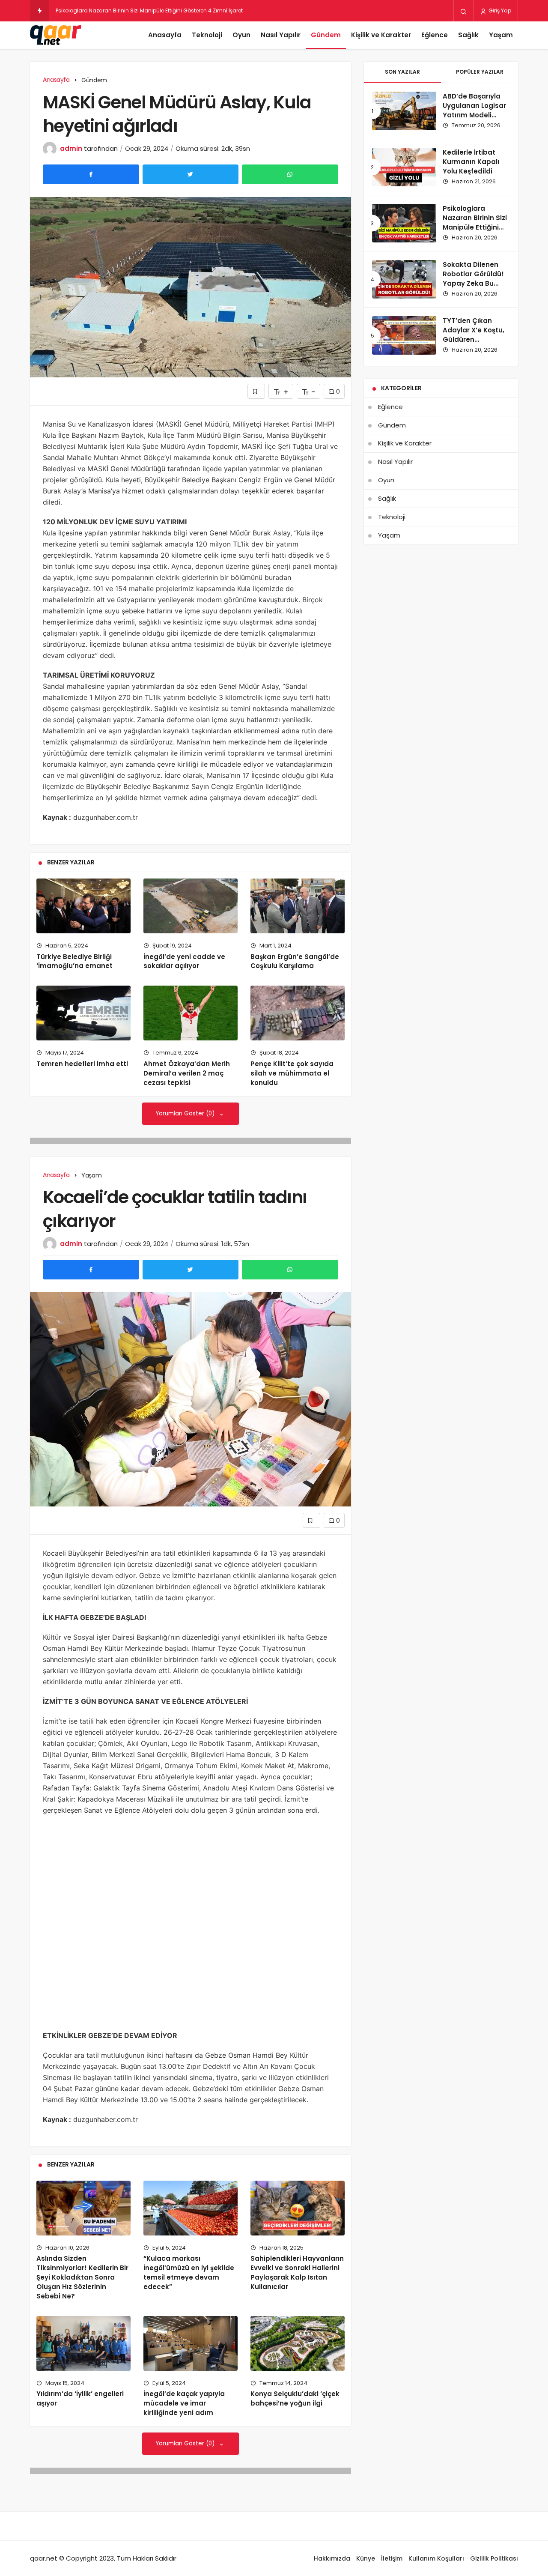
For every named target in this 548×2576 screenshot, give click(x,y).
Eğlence (435, 35)
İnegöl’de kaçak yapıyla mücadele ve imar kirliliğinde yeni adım (184, 2403)
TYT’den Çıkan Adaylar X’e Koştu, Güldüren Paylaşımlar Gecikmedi (474, 339)
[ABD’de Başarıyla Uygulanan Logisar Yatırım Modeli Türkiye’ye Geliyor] (404, 111)
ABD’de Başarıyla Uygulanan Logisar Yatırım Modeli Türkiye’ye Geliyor (474, 110)
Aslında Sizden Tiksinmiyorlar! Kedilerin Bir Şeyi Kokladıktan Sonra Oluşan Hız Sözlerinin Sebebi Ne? (82, 2277)
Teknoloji (207, 35)
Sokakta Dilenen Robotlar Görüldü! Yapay (109, 10)
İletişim (392, 2558)
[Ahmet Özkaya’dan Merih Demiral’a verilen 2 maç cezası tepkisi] (191, 1013)
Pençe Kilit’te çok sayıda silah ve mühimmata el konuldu (292, 1073)
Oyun (241, 35)
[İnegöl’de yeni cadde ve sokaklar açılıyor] (191, 906)
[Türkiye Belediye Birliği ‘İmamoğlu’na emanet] (83, 906)
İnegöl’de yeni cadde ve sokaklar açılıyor (184, 961)
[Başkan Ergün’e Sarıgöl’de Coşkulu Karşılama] (298, 906)
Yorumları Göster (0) (186, 1113)
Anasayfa (165, 35)
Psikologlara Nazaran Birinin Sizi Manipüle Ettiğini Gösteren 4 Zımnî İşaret (475, 227)
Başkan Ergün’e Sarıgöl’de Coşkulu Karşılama (295, 961)
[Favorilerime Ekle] (256, 391)
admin (71, 148)
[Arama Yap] (463, 11)
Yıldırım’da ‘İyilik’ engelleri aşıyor (80, 2399)
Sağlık (468, 35)
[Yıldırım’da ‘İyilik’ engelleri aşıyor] (83, 2343)
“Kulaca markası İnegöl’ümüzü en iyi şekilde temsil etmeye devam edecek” (189, 2273)
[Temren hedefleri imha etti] (83, 1013)
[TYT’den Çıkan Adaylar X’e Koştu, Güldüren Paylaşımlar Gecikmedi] (404, 335)
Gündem (326, 35)
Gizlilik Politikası (494, 2558)
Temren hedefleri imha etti (82, 1064)
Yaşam (501, 35)
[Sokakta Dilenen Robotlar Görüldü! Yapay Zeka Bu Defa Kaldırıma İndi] (404, 279)
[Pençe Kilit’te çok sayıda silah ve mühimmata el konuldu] (298, 1013)
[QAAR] (56, 35)
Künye (366, 2558)
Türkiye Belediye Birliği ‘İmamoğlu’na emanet (74, 961)
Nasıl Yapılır (281, 35)
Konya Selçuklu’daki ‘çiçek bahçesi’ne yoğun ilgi (295, 2399)
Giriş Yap (499, 10)
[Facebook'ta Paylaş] (91, 174)
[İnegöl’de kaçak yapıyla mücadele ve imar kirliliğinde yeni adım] (191, 2343)
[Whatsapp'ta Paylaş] (290, 174)
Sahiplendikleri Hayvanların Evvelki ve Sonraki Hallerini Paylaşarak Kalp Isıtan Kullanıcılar (297, 2273)
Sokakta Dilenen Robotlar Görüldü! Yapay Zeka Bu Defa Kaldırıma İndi (475, 278)
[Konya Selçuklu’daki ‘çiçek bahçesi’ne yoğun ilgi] (298, 2343)
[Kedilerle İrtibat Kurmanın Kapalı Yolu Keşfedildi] (404, 167)
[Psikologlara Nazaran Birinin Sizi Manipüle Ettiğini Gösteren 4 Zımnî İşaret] (404, 223)
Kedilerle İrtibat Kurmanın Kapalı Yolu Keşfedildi (471, 162)
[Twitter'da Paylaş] (191, 174)
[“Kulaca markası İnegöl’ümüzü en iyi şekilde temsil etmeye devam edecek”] (191, 2208)
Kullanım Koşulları (436, 2558)
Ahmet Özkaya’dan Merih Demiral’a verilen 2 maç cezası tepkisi (187, 1073)
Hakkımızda (332, 2558)
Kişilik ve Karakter (381, 35)
